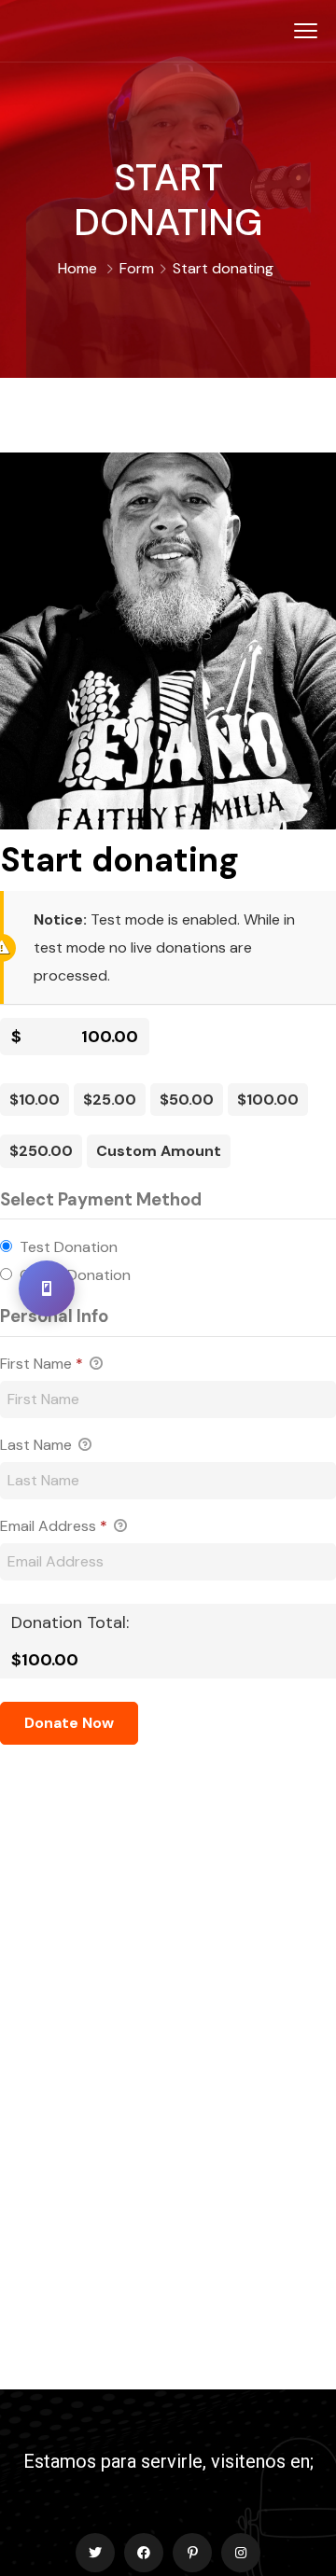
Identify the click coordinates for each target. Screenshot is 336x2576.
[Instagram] (241, 2553)
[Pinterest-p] (192, 2553)
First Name (42, 1364)
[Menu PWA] (47, 1288)
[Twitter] (95, 2553)
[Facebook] (144, 2553)
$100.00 (268, 1100)
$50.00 (187, 1100)
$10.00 (35, 1100)
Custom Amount (159, 1151)
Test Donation (69, 1247)
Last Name (38, 1445)
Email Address (54, 1526)
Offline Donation (75, 1275)
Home (77, 268)
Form (137, 268)
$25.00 (110, 1100)
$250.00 (41, 1151)
